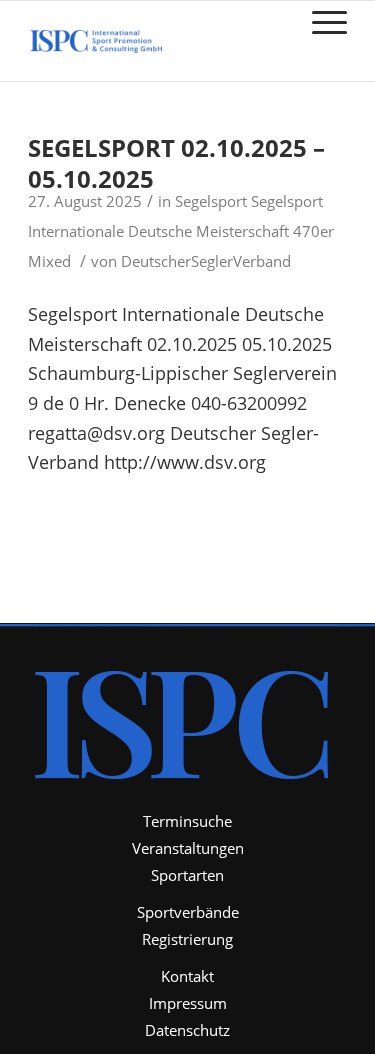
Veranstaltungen (188, 848)
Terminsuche (187, 821)
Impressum (188, 1003)
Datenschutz (187, 1030)
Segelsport (211, 201)
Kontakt (187, 976)
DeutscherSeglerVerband (206, 261)
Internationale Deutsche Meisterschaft (158, 231)
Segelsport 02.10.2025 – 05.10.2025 (176, 163)
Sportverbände (188, 912)
